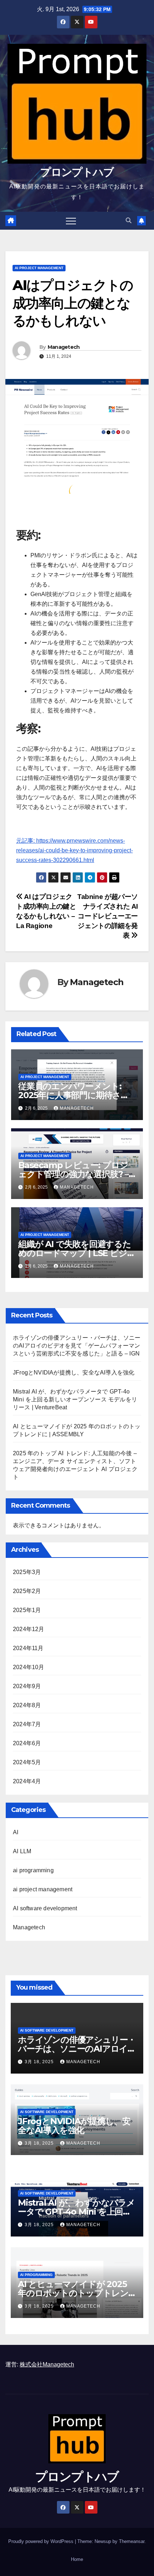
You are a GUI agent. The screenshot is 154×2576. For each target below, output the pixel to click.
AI (16, 1832)
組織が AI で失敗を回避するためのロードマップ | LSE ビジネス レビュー (77, 1253)
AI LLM (22, 1851)
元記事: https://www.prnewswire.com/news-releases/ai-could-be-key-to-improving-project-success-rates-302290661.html (74, 850)
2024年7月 (27, 1724)
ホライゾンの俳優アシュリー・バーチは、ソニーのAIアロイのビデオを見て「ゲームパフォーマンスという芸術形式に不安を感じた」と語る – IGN (77, 1346)
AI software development (45, 1908)
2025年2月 (27, 1591)
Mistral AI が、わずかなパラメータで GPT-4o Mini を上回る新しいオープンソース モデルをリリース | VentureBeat (75, 1399)
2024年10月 (29, 1667)
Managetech (64, 347)
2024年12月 (29, 1629)
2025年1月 (27, 1610)
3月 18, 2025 (40, 2062)
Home (77, 2559)
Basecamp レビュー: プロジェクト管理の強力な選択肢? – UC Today (73, 1174)
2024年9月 (27, 1686)
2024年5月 (27, 1762)
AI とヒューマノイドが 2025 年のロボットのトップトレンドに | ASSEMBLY (73, 2293)
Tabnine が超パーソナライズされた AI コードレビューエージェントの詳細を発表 (108, 916)
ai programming (33, 1870)
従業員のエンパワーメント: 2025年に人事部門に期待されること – (74, 1095)
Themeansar (132, 2541)
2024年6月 (27, 1743)
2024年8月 (27, 1705)
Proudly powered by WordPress (42, 2541)
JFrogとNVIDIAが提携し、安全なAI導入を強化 (74, 1373)
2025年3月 (27, 1572)
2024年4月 (27, 1781)
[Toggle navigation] (71, 221)
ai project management (39, 268)
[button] (129, 221)
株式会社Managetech (47, 2364)
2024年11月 (28, 1648)
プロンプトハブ (77, 172)
